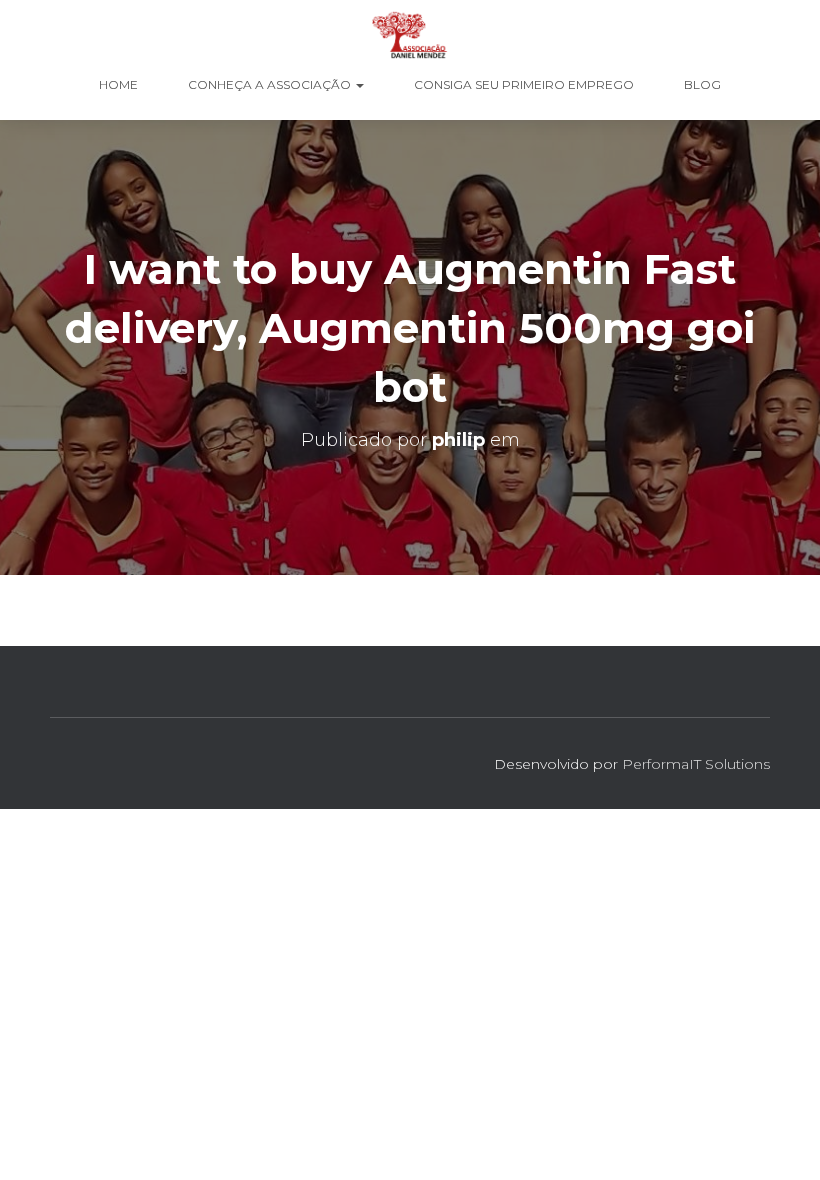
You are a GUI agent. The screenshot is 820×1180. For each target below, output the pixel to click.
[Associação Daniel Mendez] (409, 35)
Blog (702, 84)
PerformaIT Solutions (696, 764)
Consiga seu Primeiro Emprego (524, 84)
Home (118, 84)
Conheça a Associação (271, 84)
